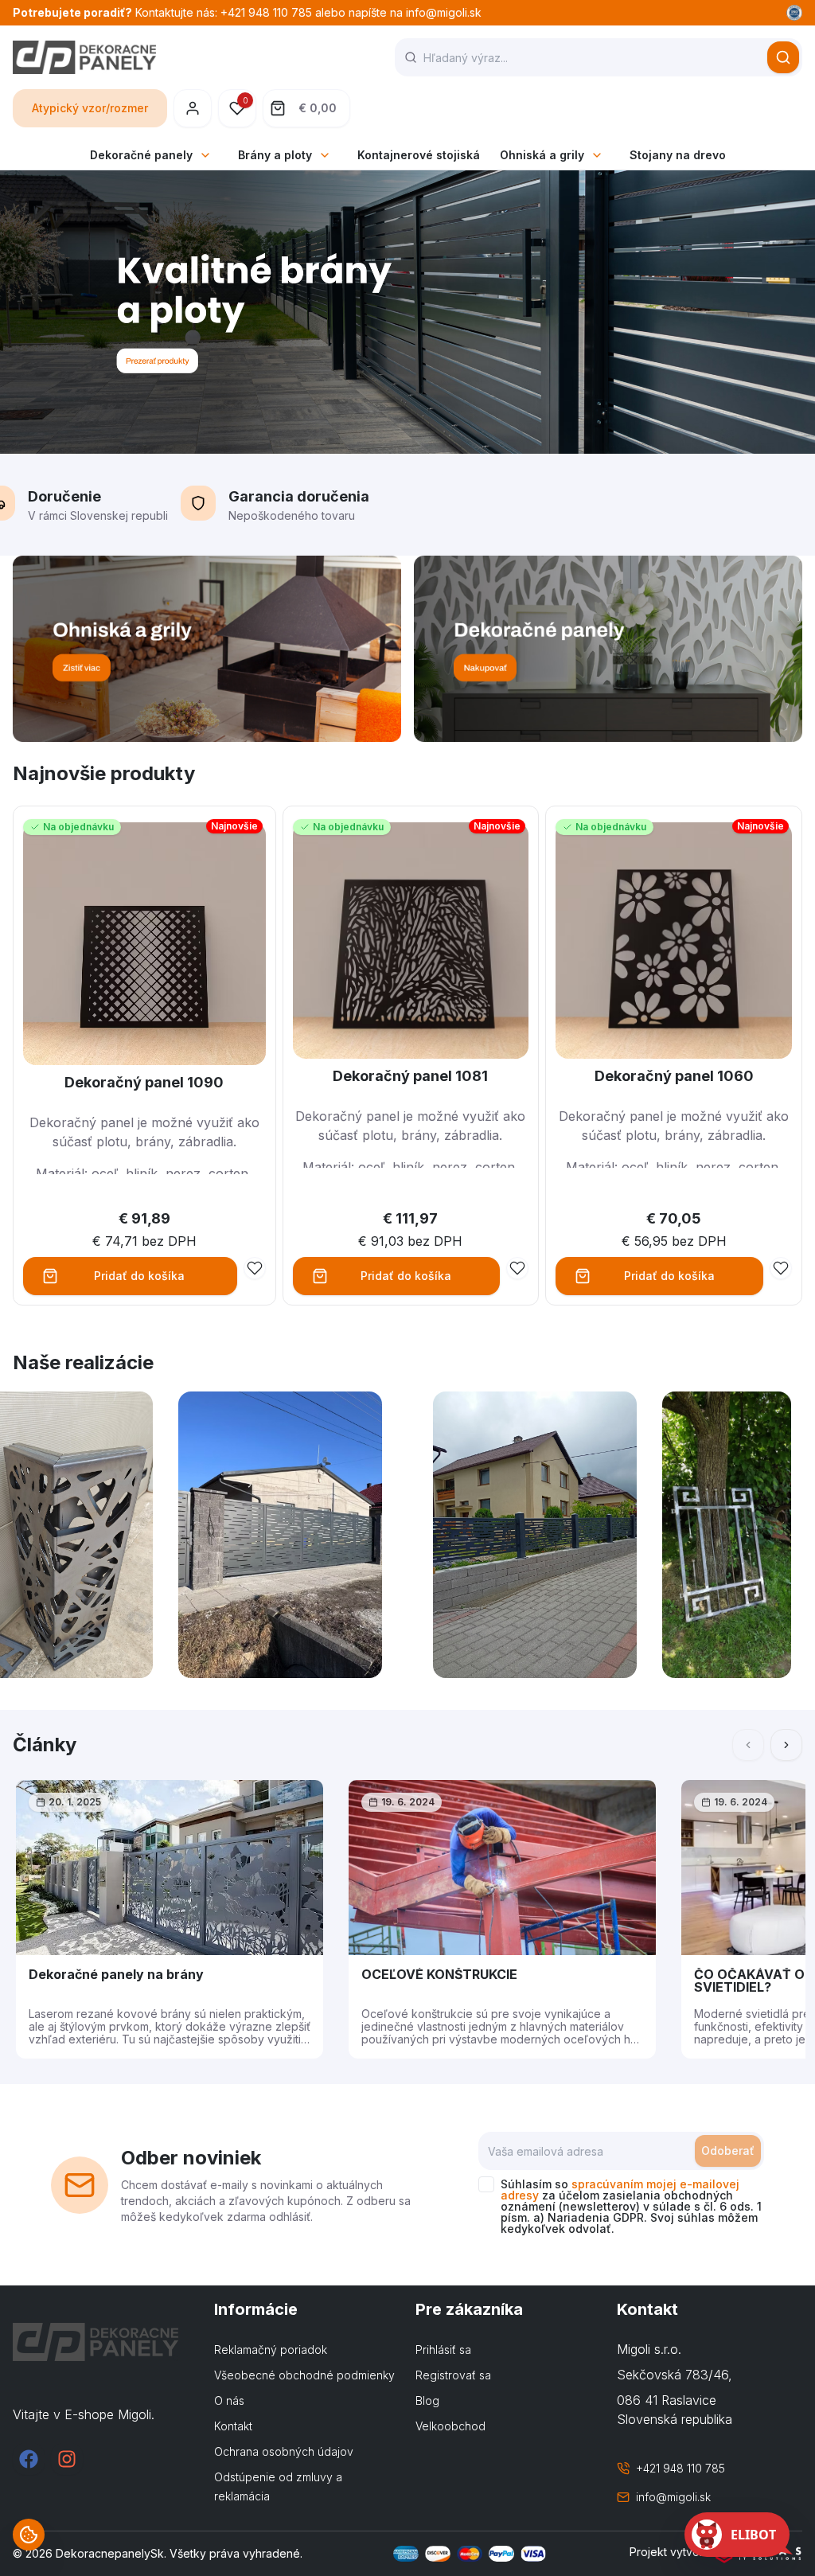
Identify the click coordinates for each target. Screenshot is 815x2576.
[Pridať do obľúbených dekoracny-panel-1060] (781, 1268)
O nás (229, 2400)
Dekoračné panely (141, 155)
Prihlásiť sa (443, 2350)
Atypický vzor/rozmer (90, 108)
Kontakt (233, 2426)
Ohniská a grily (542, 155)
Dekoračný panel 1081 (410, 1076)
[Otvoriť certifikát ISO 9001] (794, 13)
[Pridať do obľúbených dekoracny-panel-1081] (517, 1268)
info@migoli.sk (673, 2497)
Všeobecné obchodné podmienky (304, 2375)
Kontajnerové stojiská (419, 155)
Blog (427, 2400)
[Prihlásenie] (193, 108)
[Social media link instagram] (67, 2459)
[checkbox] (486, 2184)
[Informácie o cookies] (29, 2535)
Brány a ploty (275, 155)
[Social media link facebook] (29, 2459)
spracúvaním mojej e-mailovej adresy (620, 2190)
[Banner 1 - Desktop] (207, 649)
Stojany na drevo (678, 155)
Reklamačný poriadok (271, 2350)
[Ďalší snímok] (786, 1745)
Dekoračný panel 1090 (144, 1082)
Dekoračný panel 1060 (674, 1076)
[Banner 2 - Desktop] (608, 649)
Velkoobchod (450, 2426)
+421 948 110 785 (680, 2468)
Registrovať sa (453, 2375)
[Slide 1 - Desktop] (407, 312)
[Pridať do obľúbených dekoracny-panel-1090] (255, 1268)
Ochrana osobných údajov (284, 2451)
